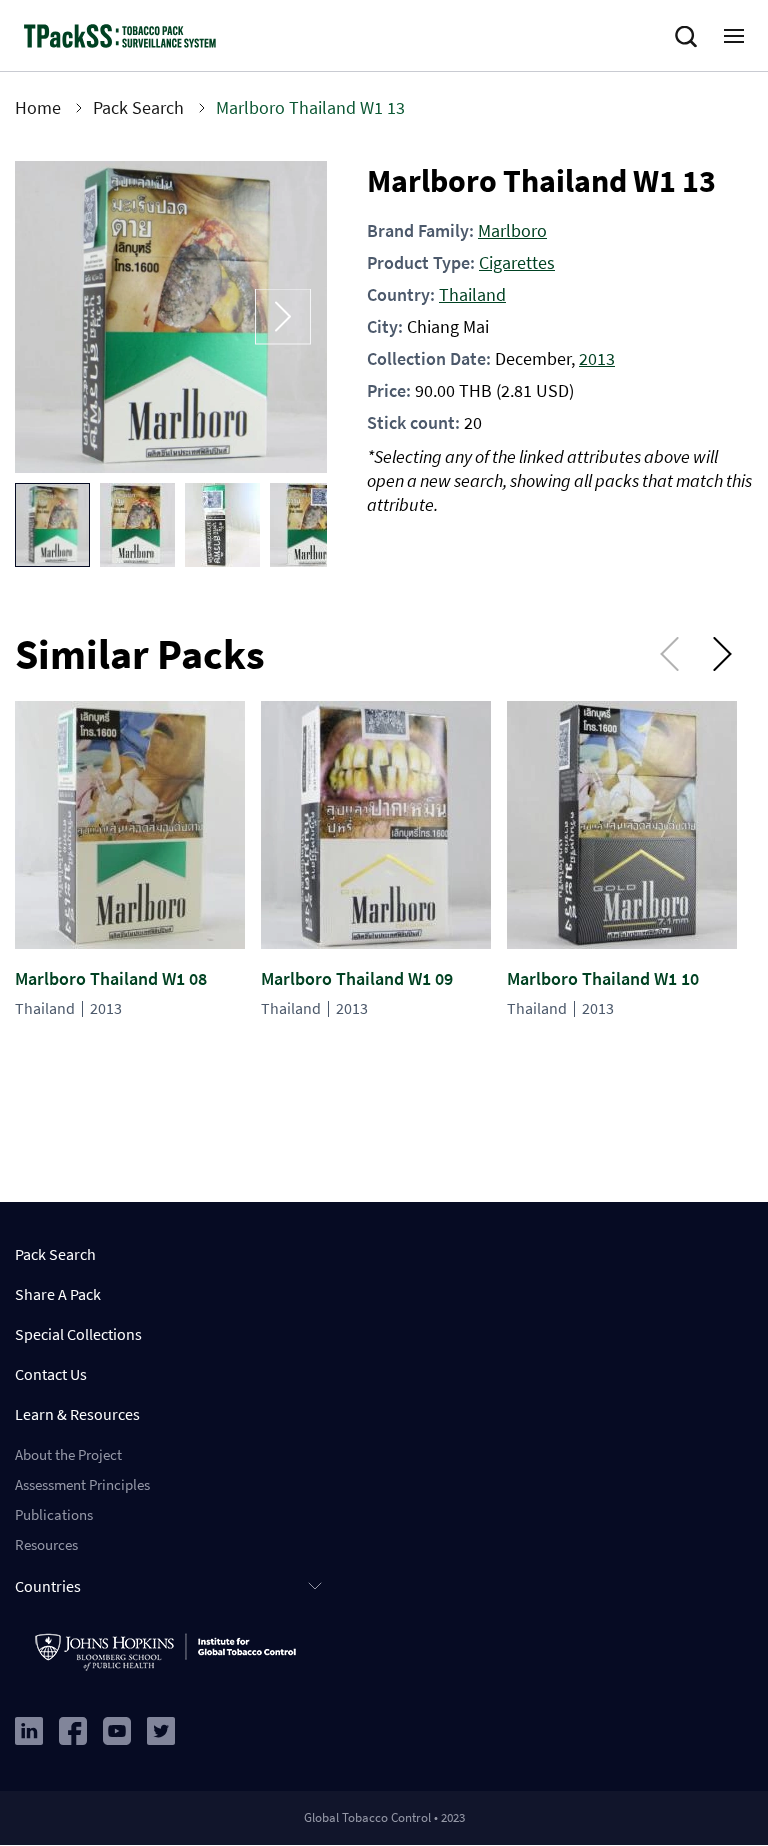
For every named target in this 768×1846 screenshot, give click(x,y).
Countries (48, 1586)
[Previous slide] (59, 317)
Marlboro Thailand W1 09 (357, 978)
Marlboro (512, 230)
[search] (690, 37)
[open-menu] (734, 36)
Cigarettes (517, 262)
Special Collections (78, 1334)
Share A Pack (58, 1294)
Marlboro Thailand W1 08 (111, 978)
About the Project (68, 1454)
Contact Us (51, 1374)
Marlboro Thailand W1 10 (603, 978)
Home (38, 107)
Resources (46, 1544)
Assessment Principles (82, 1484)
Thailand (472, 294)
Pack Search (138, 107)
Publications (54, 1514)
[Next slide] (283, 317)
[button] (52, 525)
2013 (597, 358)
